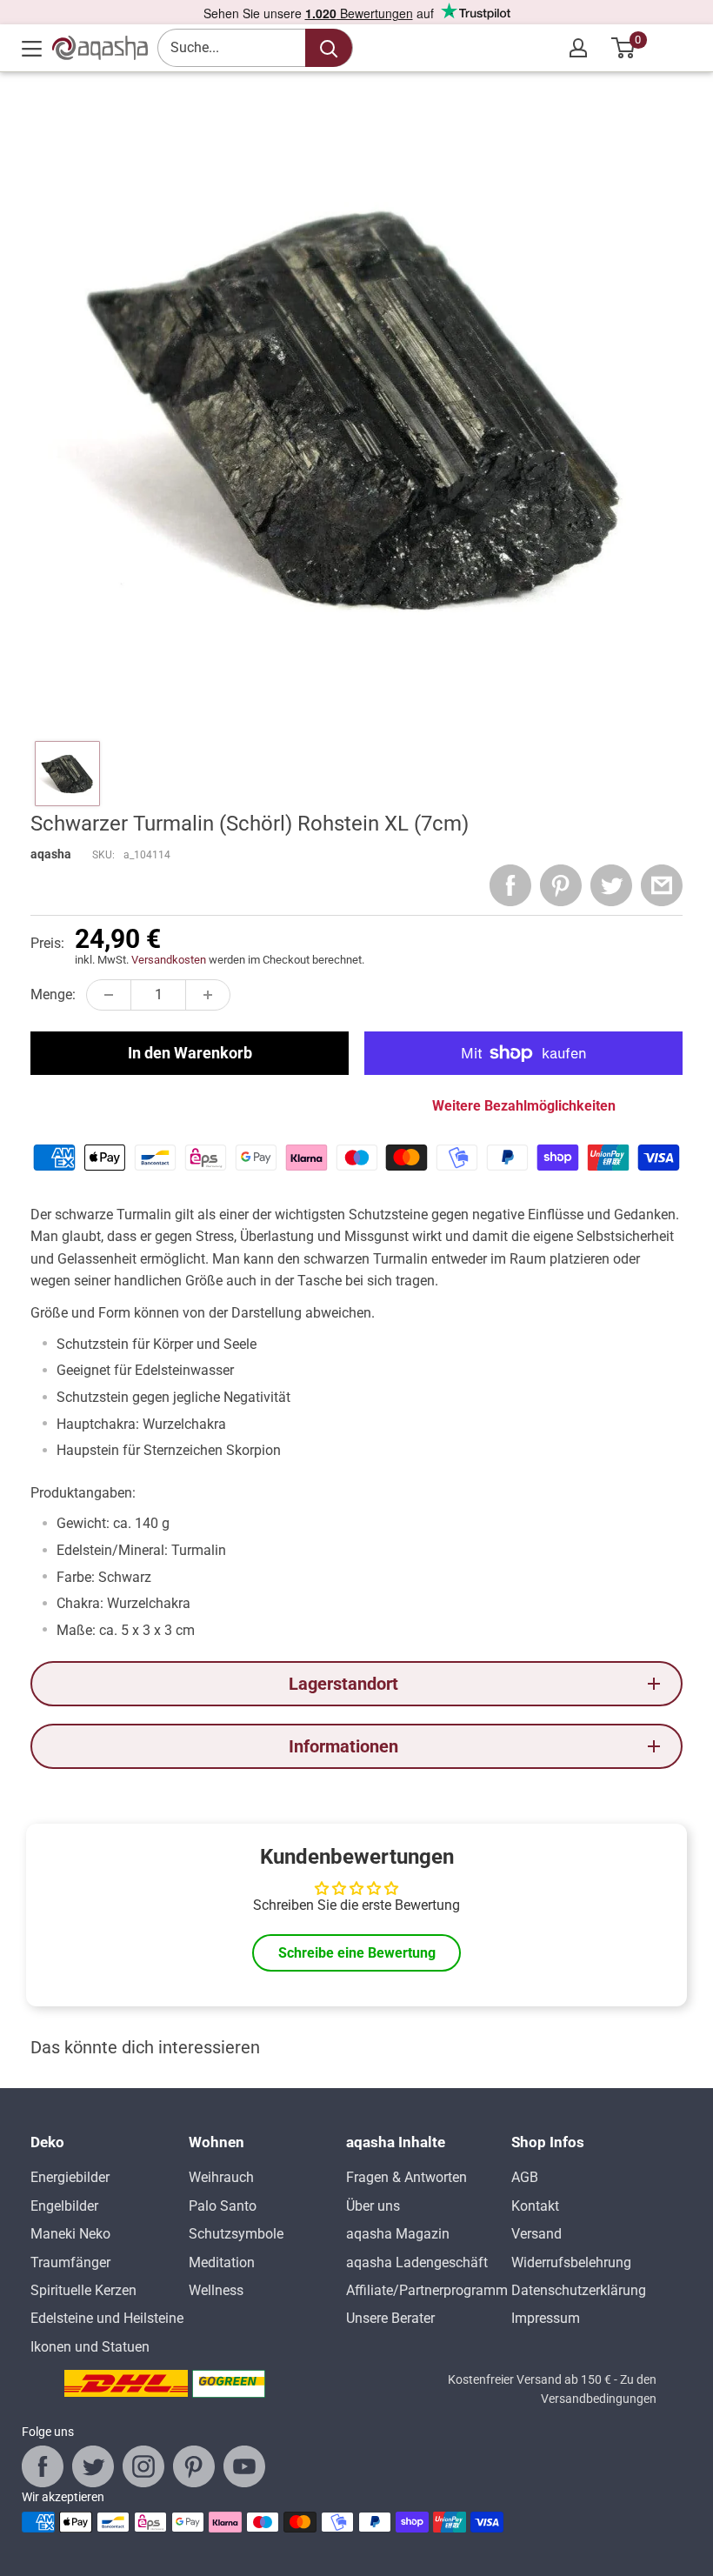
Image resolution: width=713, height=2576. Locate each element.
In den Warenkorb (190, 1053)
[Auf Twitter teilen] (611, 885)
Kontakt (535, 2206)
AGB (525, 2177)
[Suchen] (329, 48)
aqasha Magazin (398, 2234)
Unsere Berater (390, 2318)
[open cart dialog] (624, 48)
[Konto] (578, 48)
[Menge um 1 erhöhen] (208, 995)
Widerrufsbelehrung (571, 2262)
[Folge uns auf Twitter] (93, 2466)
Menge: (53, 994)
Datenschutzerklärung (579, 2290)
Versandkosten (169, 960)
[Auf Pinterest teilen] (561, 885)
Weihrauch (221, 2177)
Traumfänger (70, 2262)
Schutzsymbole (236, 2234)
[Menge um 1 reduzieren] (109, 995)
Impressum (546, 2318)
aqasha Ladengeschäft (417, 2262)
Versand (536, 2234)
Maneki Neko (70, 2234)
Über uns (373, 2206)
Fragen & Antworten (406, 2177)
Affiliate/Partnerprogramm (427, 2290)
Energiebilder (70, 2177)
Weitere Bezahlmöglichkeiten (524, 1106)
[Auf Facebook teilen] (510, 885)
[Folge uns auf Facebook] (43, 2466)
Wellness (216, 2290)
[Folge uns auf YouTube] (244, 2466)
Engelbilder (64, 2206)
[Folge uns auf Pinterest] (194, 2466)
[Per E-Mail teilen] (662, 885)
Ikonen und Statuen (90, 2347)
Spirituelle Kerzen (83, 2290)
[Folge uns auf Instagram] (143, 2466)
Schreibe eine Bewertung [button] (357, 1953)
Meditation (222, 2262)
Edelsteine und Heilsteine (107, 2318)
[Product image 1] (67, 774)
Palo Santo (223, 2206)
